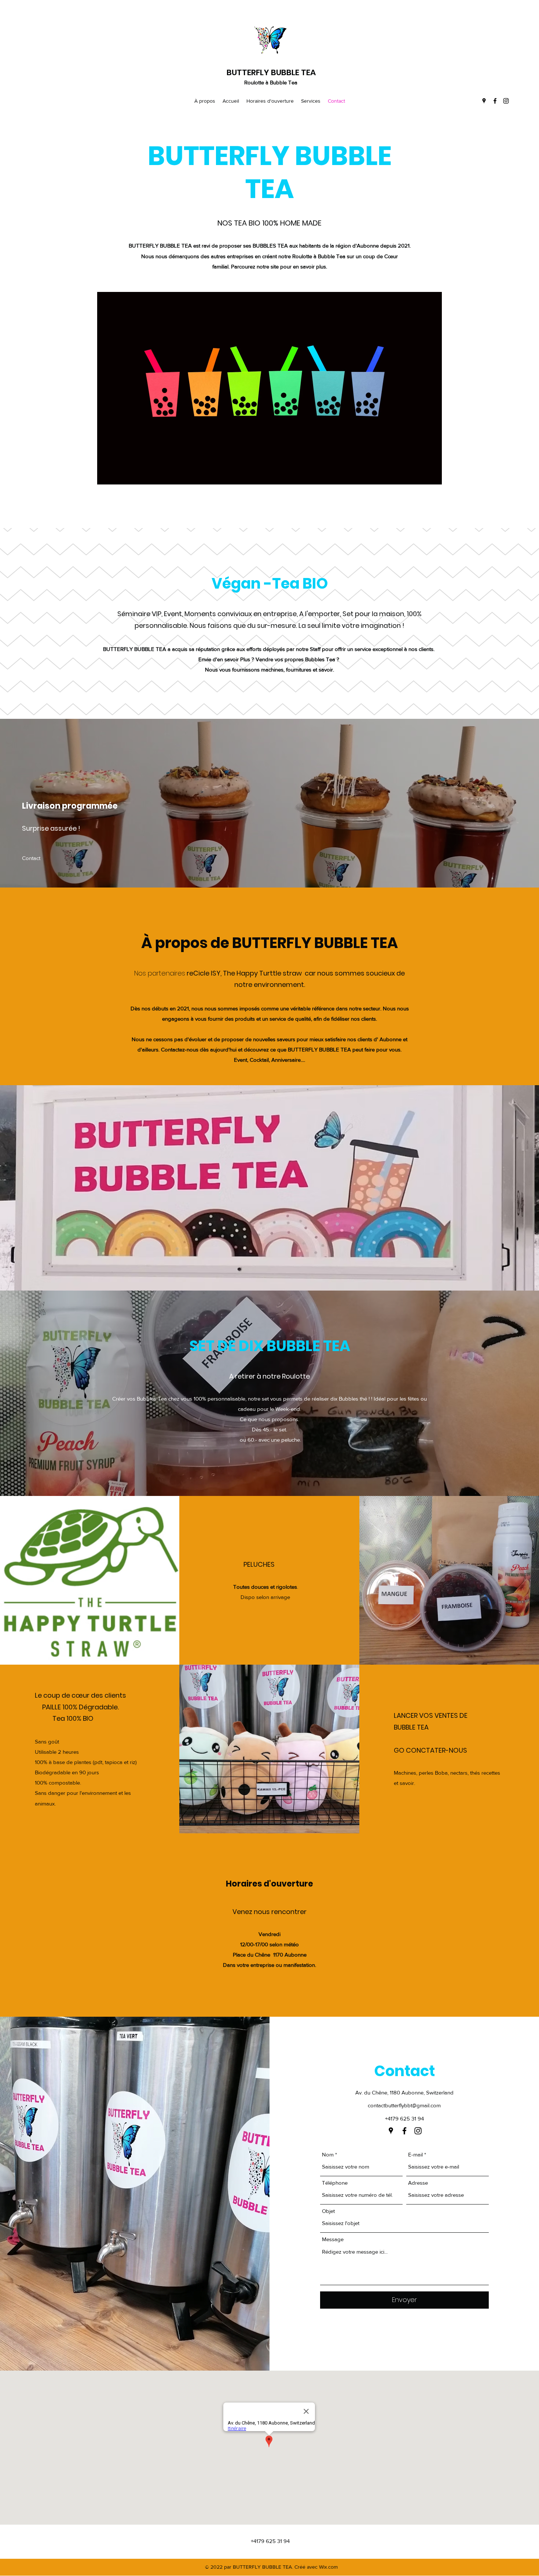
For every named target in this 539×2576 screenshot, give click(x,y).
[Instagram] (506, 101)
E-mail (415, 2154)
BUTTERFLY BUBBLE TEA (271, 72)
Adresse (418, 2183)
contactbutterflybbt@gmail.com (404, 2105)
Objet (328, 2211)
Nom (328, 2154)
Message (333, 2239)
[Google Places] (484, 101)
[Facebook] (495, 101)
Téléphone (335, 2183)
